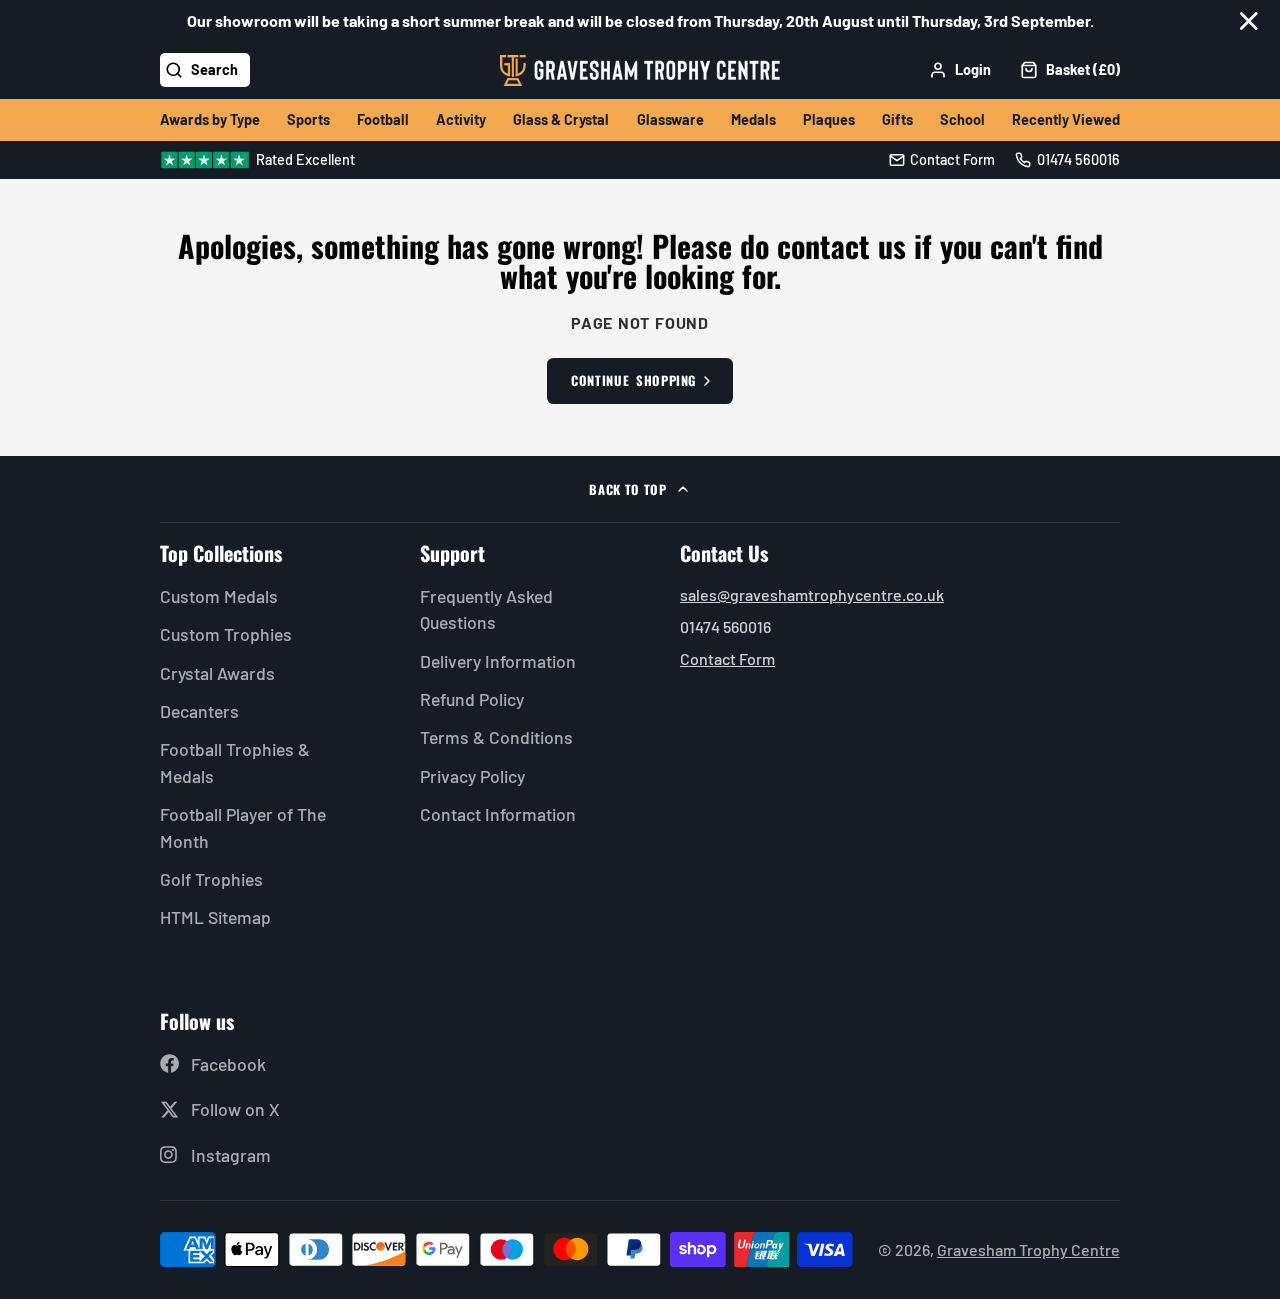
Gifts (897, 119)
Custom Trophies (226, 634)
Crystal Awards (217, 673)
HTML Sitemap (215, 917)
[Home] (640, 70)
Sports (308, 119)
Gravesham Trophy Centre (1028, 1249)
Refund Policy (472, 699)
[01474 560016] (1067, 160)
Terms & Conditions (496, 737)
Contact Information (498, 814)
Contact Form (727, 658)
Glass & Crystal (561, 119)
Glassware (670, 119)
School (962, 119)
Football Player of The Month (243, 827)
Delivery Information (498, 661)
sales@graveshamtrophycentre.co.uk (812, 594)
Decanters (199, 711)
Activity (461, 119)
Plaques (829, 119)
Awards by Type (210, 119)
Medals (753, 119)
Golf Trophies (211, 879)
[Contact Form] (942, 160)
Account (960, 70)
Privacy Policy (472, 776)
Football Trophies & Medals (235, 762)
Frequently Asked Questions (486, 609)
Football (383, 119)
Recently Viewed (1066, 119)
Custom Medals (219, 596)
